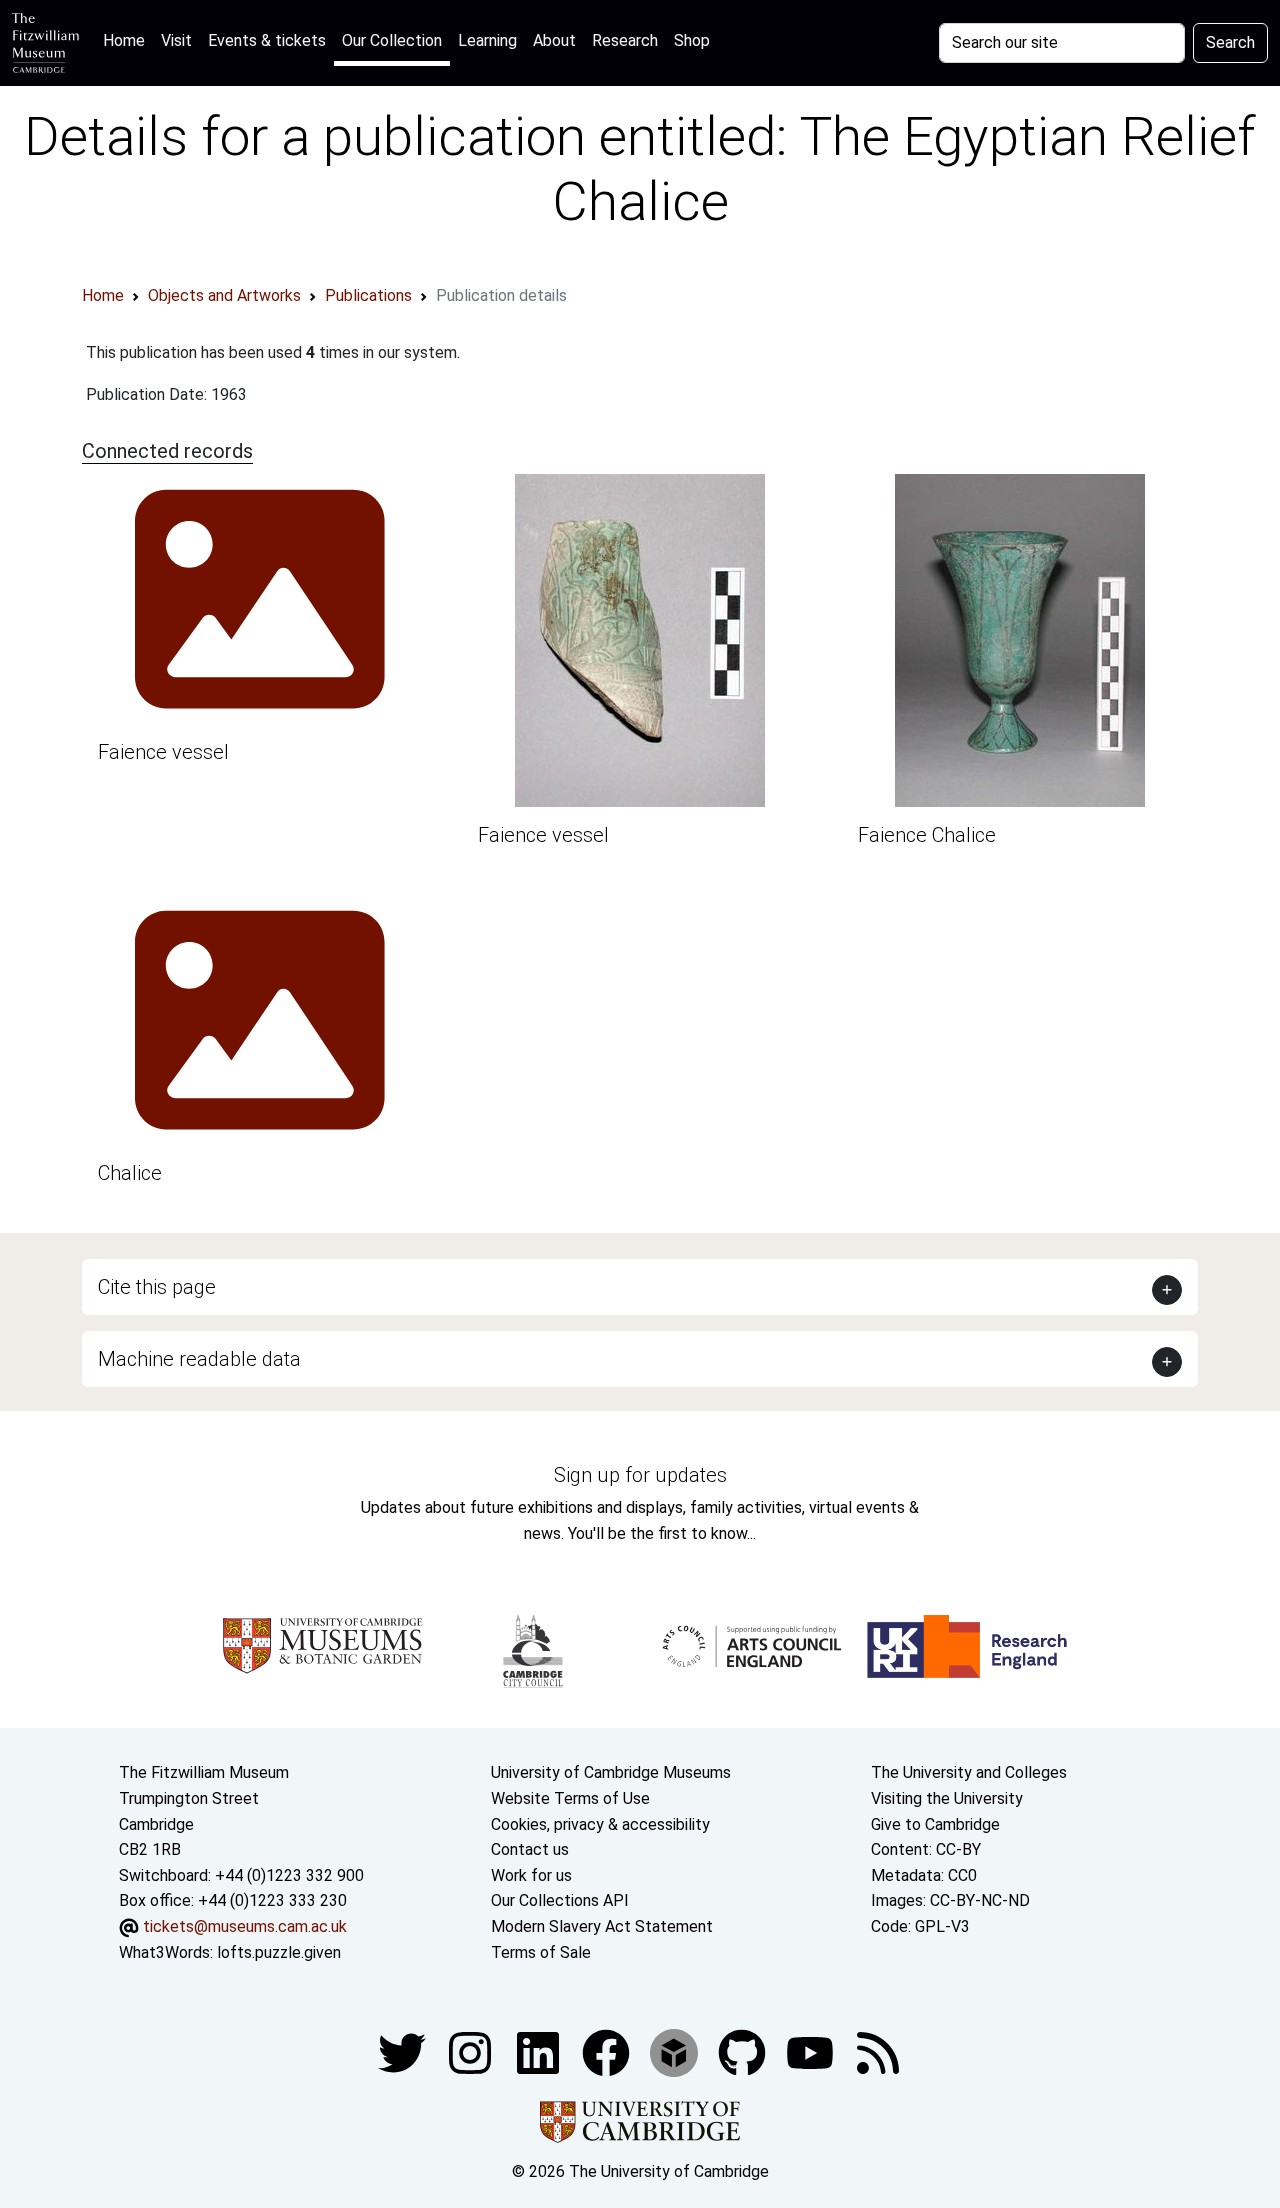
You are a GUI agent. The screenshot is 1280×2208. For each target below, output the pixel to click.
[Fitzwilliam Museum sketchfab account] (676, 2051)
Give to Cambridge (935, 1824)
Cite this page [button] (157, 1287)
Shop (692, 40)
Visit (176, 40)
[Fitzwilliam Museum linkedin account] (608, 2051)
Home (128, 40)
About (554, 40)
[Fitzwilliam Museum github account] (744, 2051)
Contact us (530, 1849)
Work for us (531, 1875)
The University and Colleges (969, 1772)
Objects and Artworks (224, 295)
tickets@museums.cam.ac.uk (245, 1926)
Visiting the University (947, 1798)
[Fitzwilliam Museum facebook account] (540, 2051)
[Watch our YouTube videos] (812, 2051)
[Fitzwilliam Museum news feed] (878, 2051)
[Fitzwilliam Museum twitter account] (404, 2051)
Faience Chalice (927, 835)
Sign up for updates (640, 1475)
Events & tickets (267, 40)
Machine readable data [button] (199, 1359)
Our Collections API (560, 1900)
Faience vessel (163, 752)
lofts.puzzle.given (279, 1952)
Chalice (130, 1173)
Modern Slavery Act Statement (602, 1926)
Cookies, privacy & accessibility (600, 1824)
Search (1230, 42)
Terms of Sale (541, 1952)
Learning (487, 40)
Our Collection (392, 40)
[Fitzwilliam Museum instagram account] (472, 2051)
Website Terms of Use (570, 1798)
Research (625, 40)
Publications (368, 295)
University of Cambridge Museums (611, 1772)
